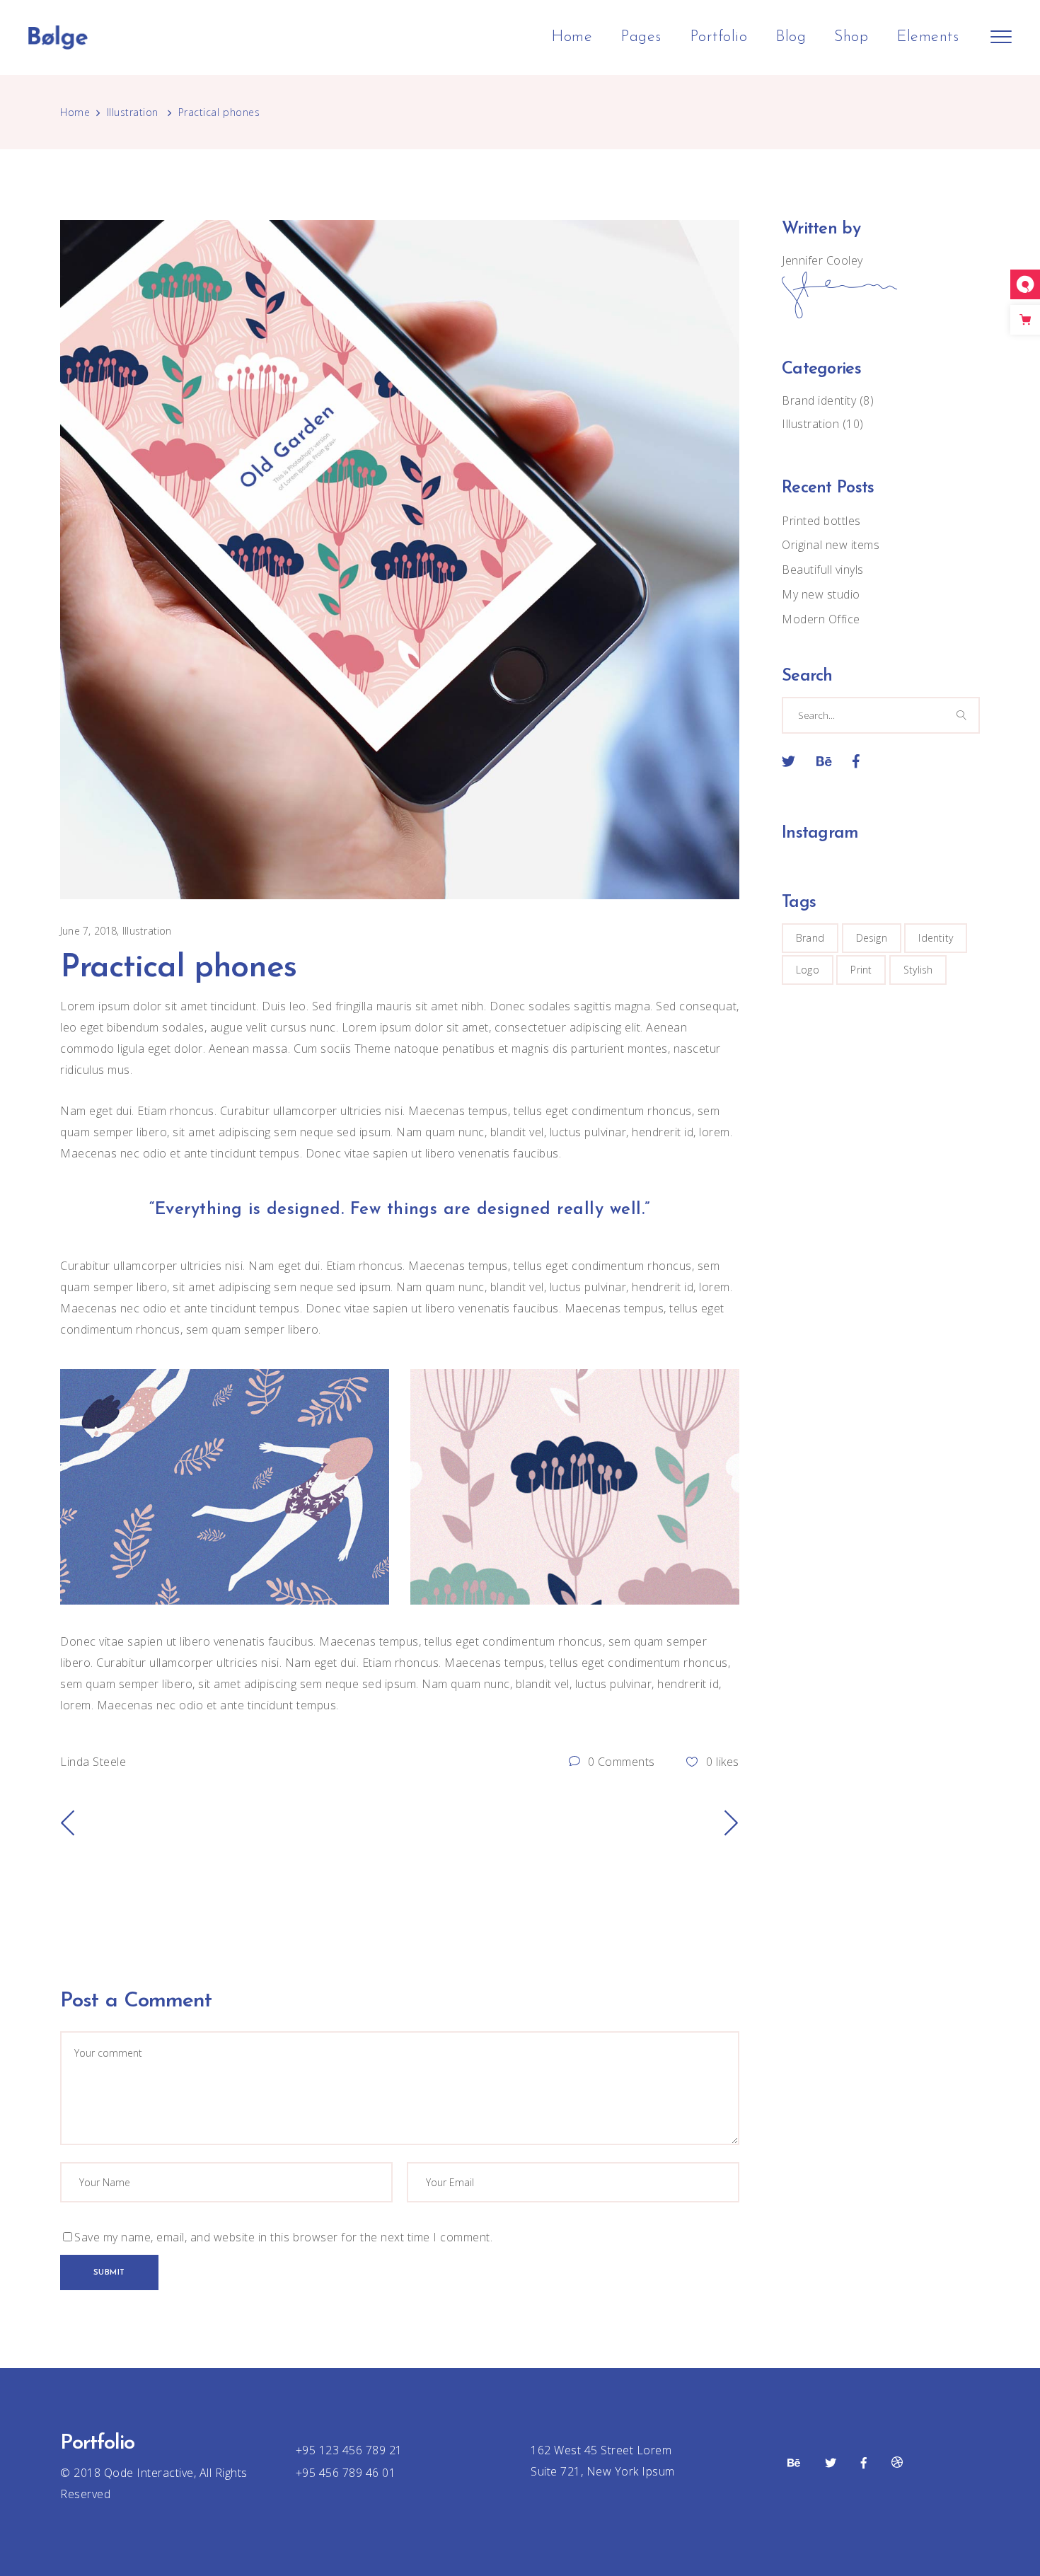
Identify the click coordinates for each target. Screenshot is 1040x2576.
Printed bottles (821, 521)
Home (75, 112)
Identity (936, 938)
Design (872, 938)
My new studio (821, 594)
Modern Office (821, 619)
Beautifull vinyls (823, 570)
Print (861, 970)
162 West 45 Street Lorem (601, 2450)
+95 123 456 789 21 (349, 2450)
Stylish (918, 970)
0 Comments (620, 1762)
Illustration (133, 112)
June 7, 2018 (89, 931)
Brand (810, 938)
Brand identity (819, 400)
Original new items (831, 545)
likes (723, 1762)
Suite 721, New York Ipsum (603, 2471)
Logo (808, 970)
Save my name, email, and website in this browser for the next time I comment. (283, 2237)
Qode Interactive (147, 2473)
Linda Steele (93, 1762)
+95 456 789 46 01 (346, 2473)
